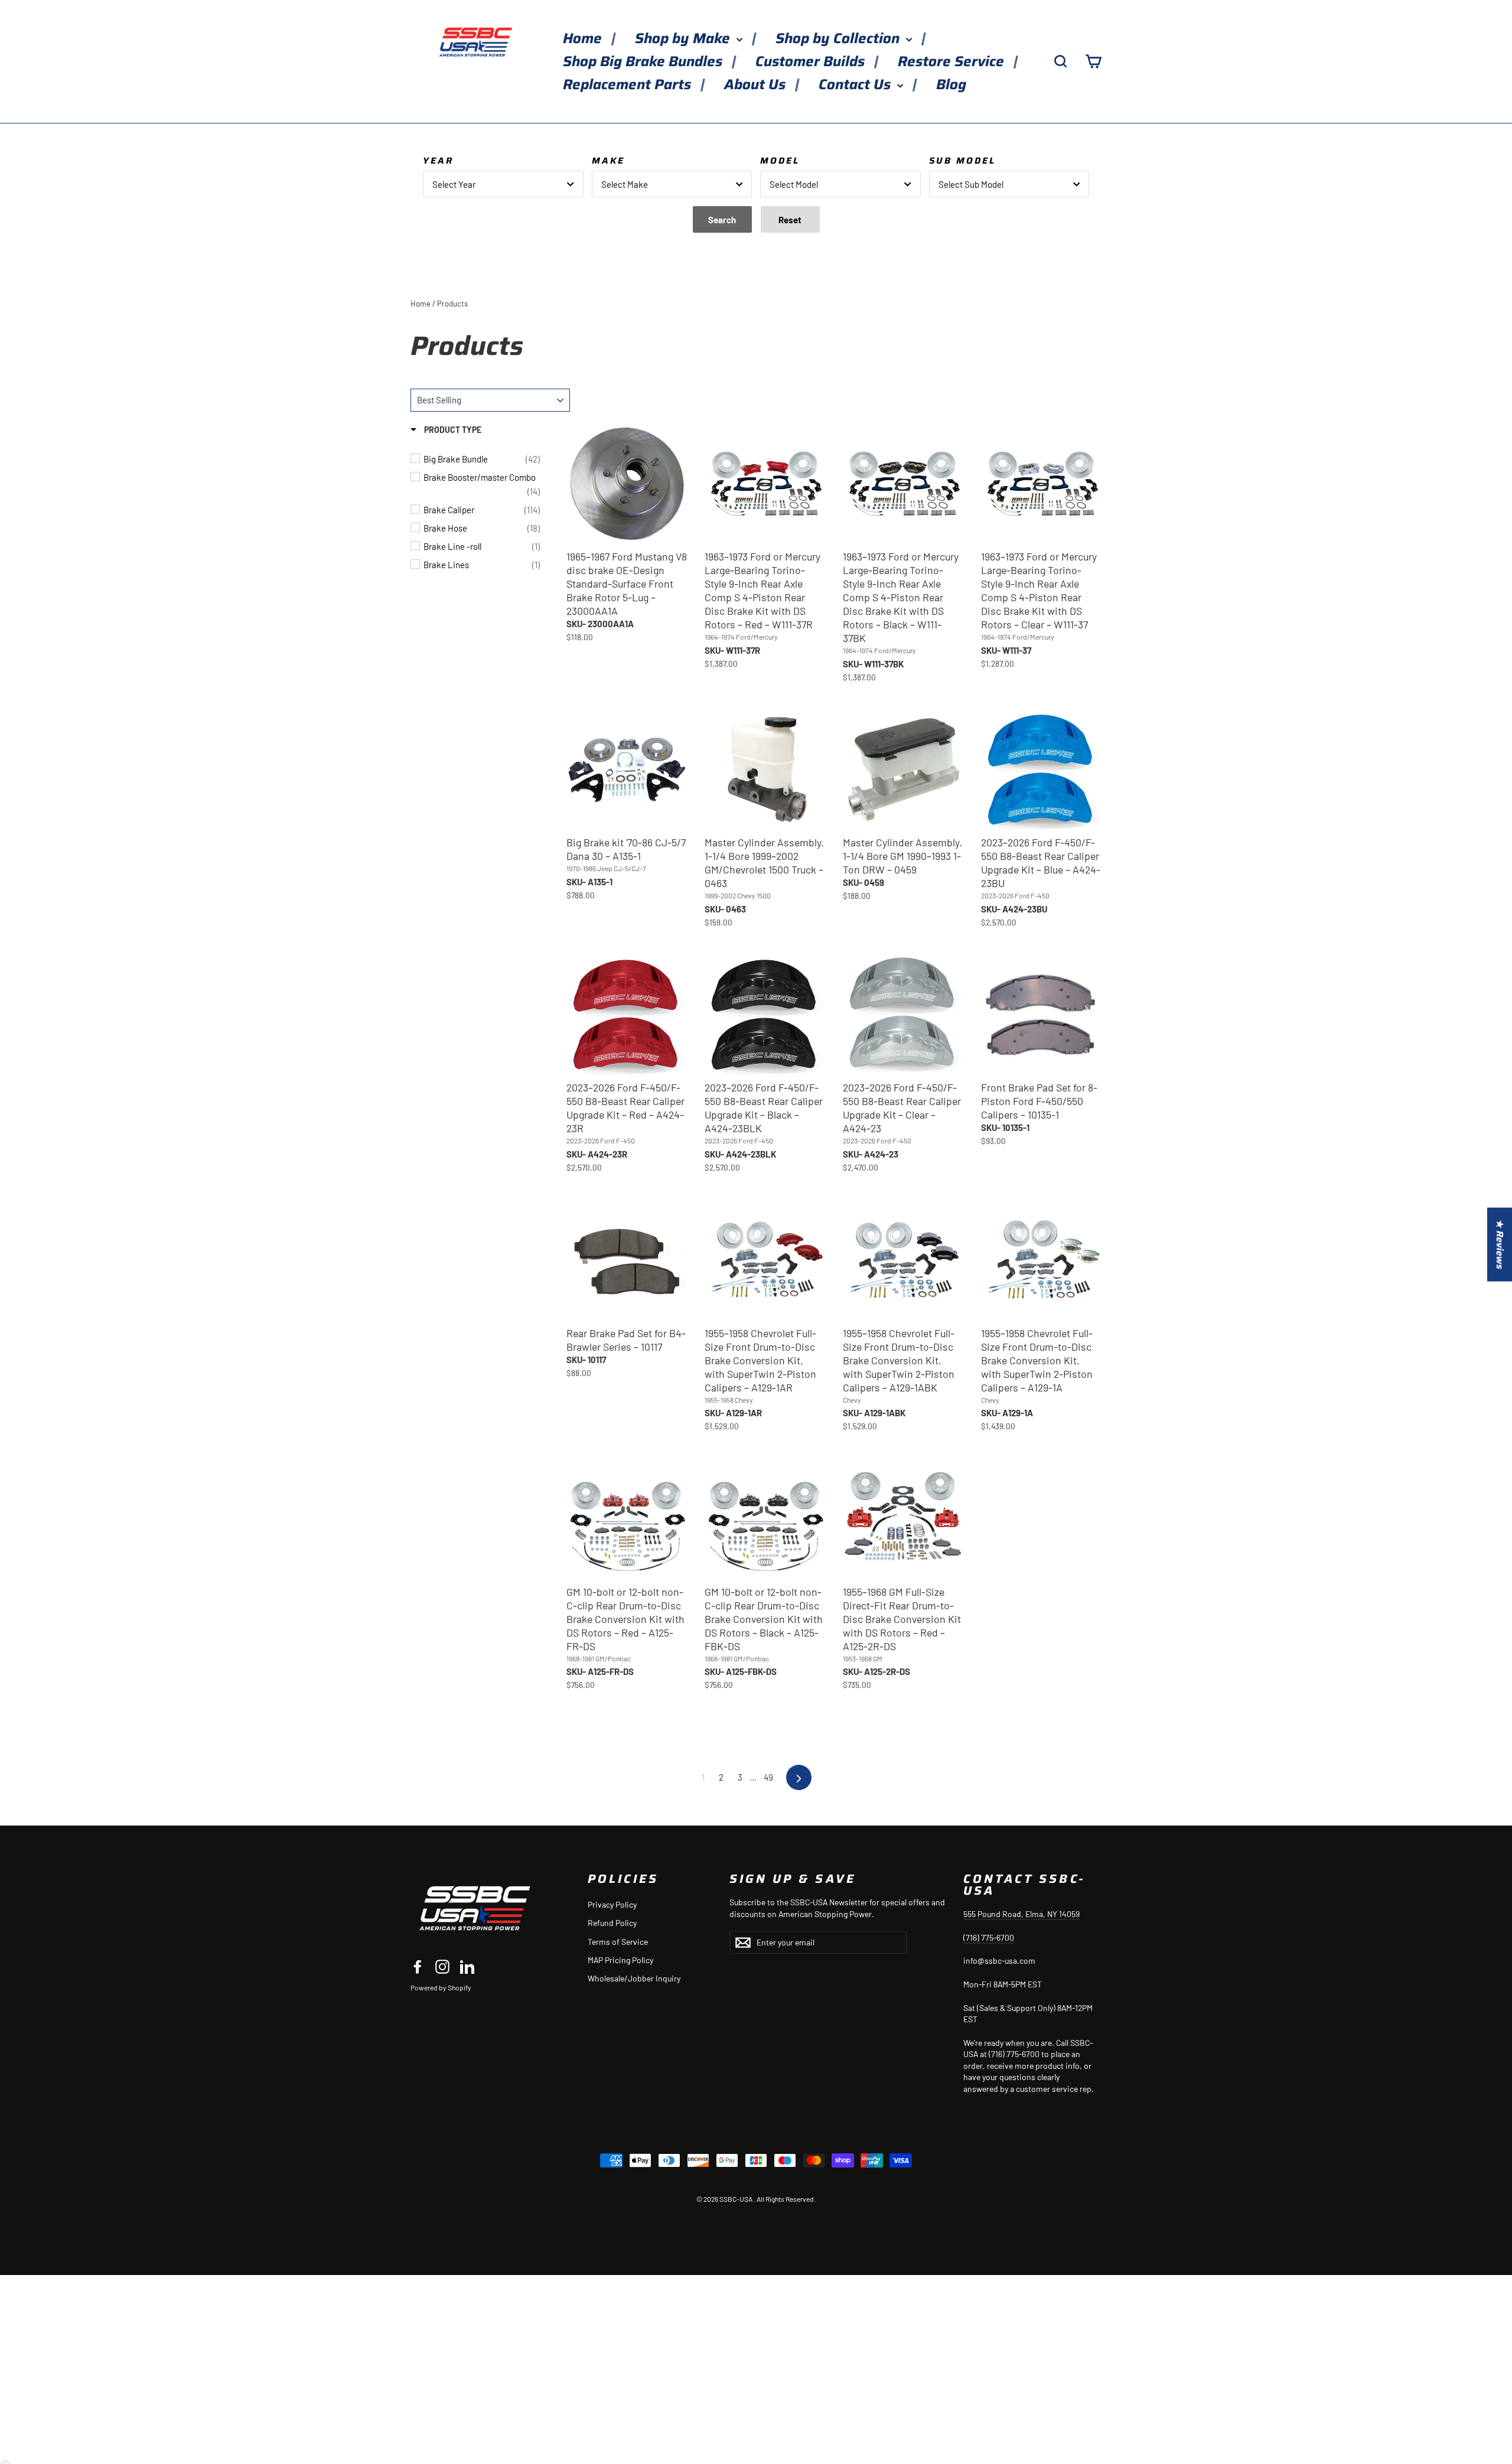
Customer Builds (812, 61)
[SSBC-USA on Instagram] (442, 1967)
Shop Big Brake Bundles (644, 61)
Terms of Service (618, 1942)
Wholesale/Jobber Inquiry (634, 1978)
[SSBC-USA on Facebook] (418, 1967)
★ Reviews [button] (1500, 1245)
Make (608, 161)
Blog (951, 84)
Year (438, 161)
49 (768, 1777)
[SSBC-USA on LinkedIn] (467, 1967)
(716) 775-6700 (989, 1937)
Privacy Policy (612, 1904)
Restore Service (953, 61)
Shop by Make (684, 38)
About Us (757, 84)
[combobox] (503, 184)
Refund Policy (612, 1923)
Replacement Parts (629, 84)
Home (584, 38)
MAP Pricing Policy (620, 1960)
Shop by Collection (839, 38)
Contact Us (856, 84)
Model (780, 161)
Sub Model (962, 161)
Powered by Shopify (441, 1987)
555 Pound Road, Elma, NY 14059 (1021, 1914)
